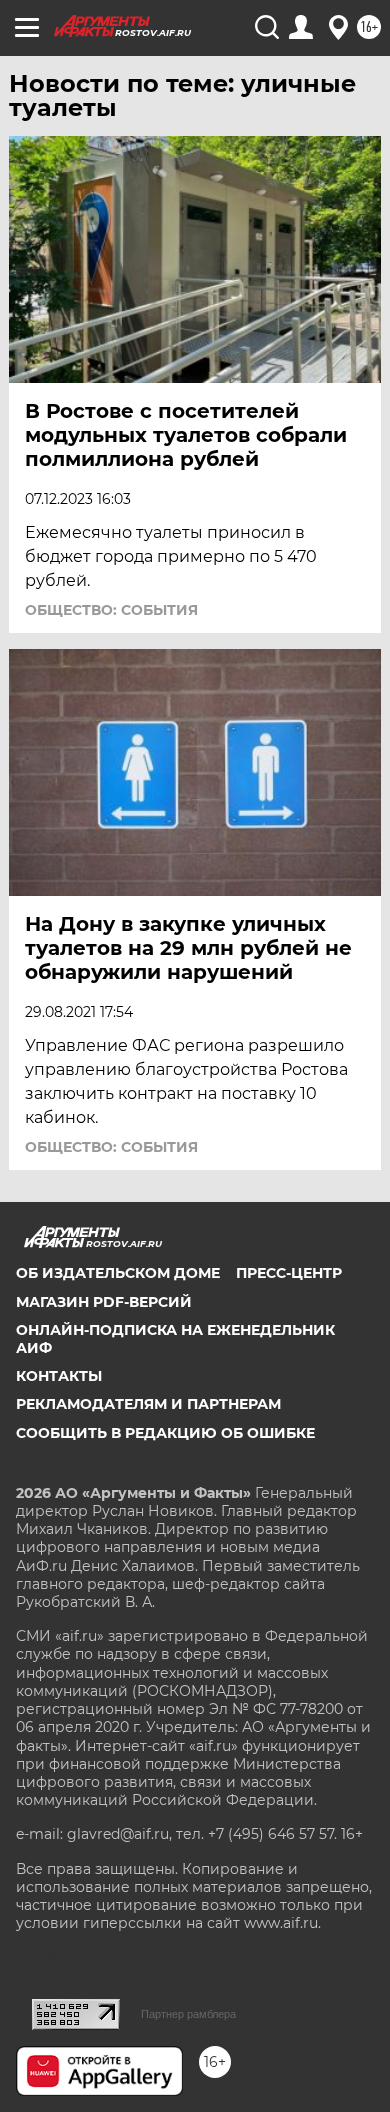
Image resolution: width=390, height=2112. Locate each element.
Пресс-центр (289, 1273)
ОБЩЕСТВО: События (111, 610)
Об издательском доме (118, 1273)
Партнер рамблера (188, 2014)
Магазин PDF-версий (104, 1302)
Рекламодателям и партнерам (148, 1404)
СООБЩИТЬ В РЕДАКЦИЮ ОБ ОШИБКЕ (165, 1433)
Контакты (59, 1376)
